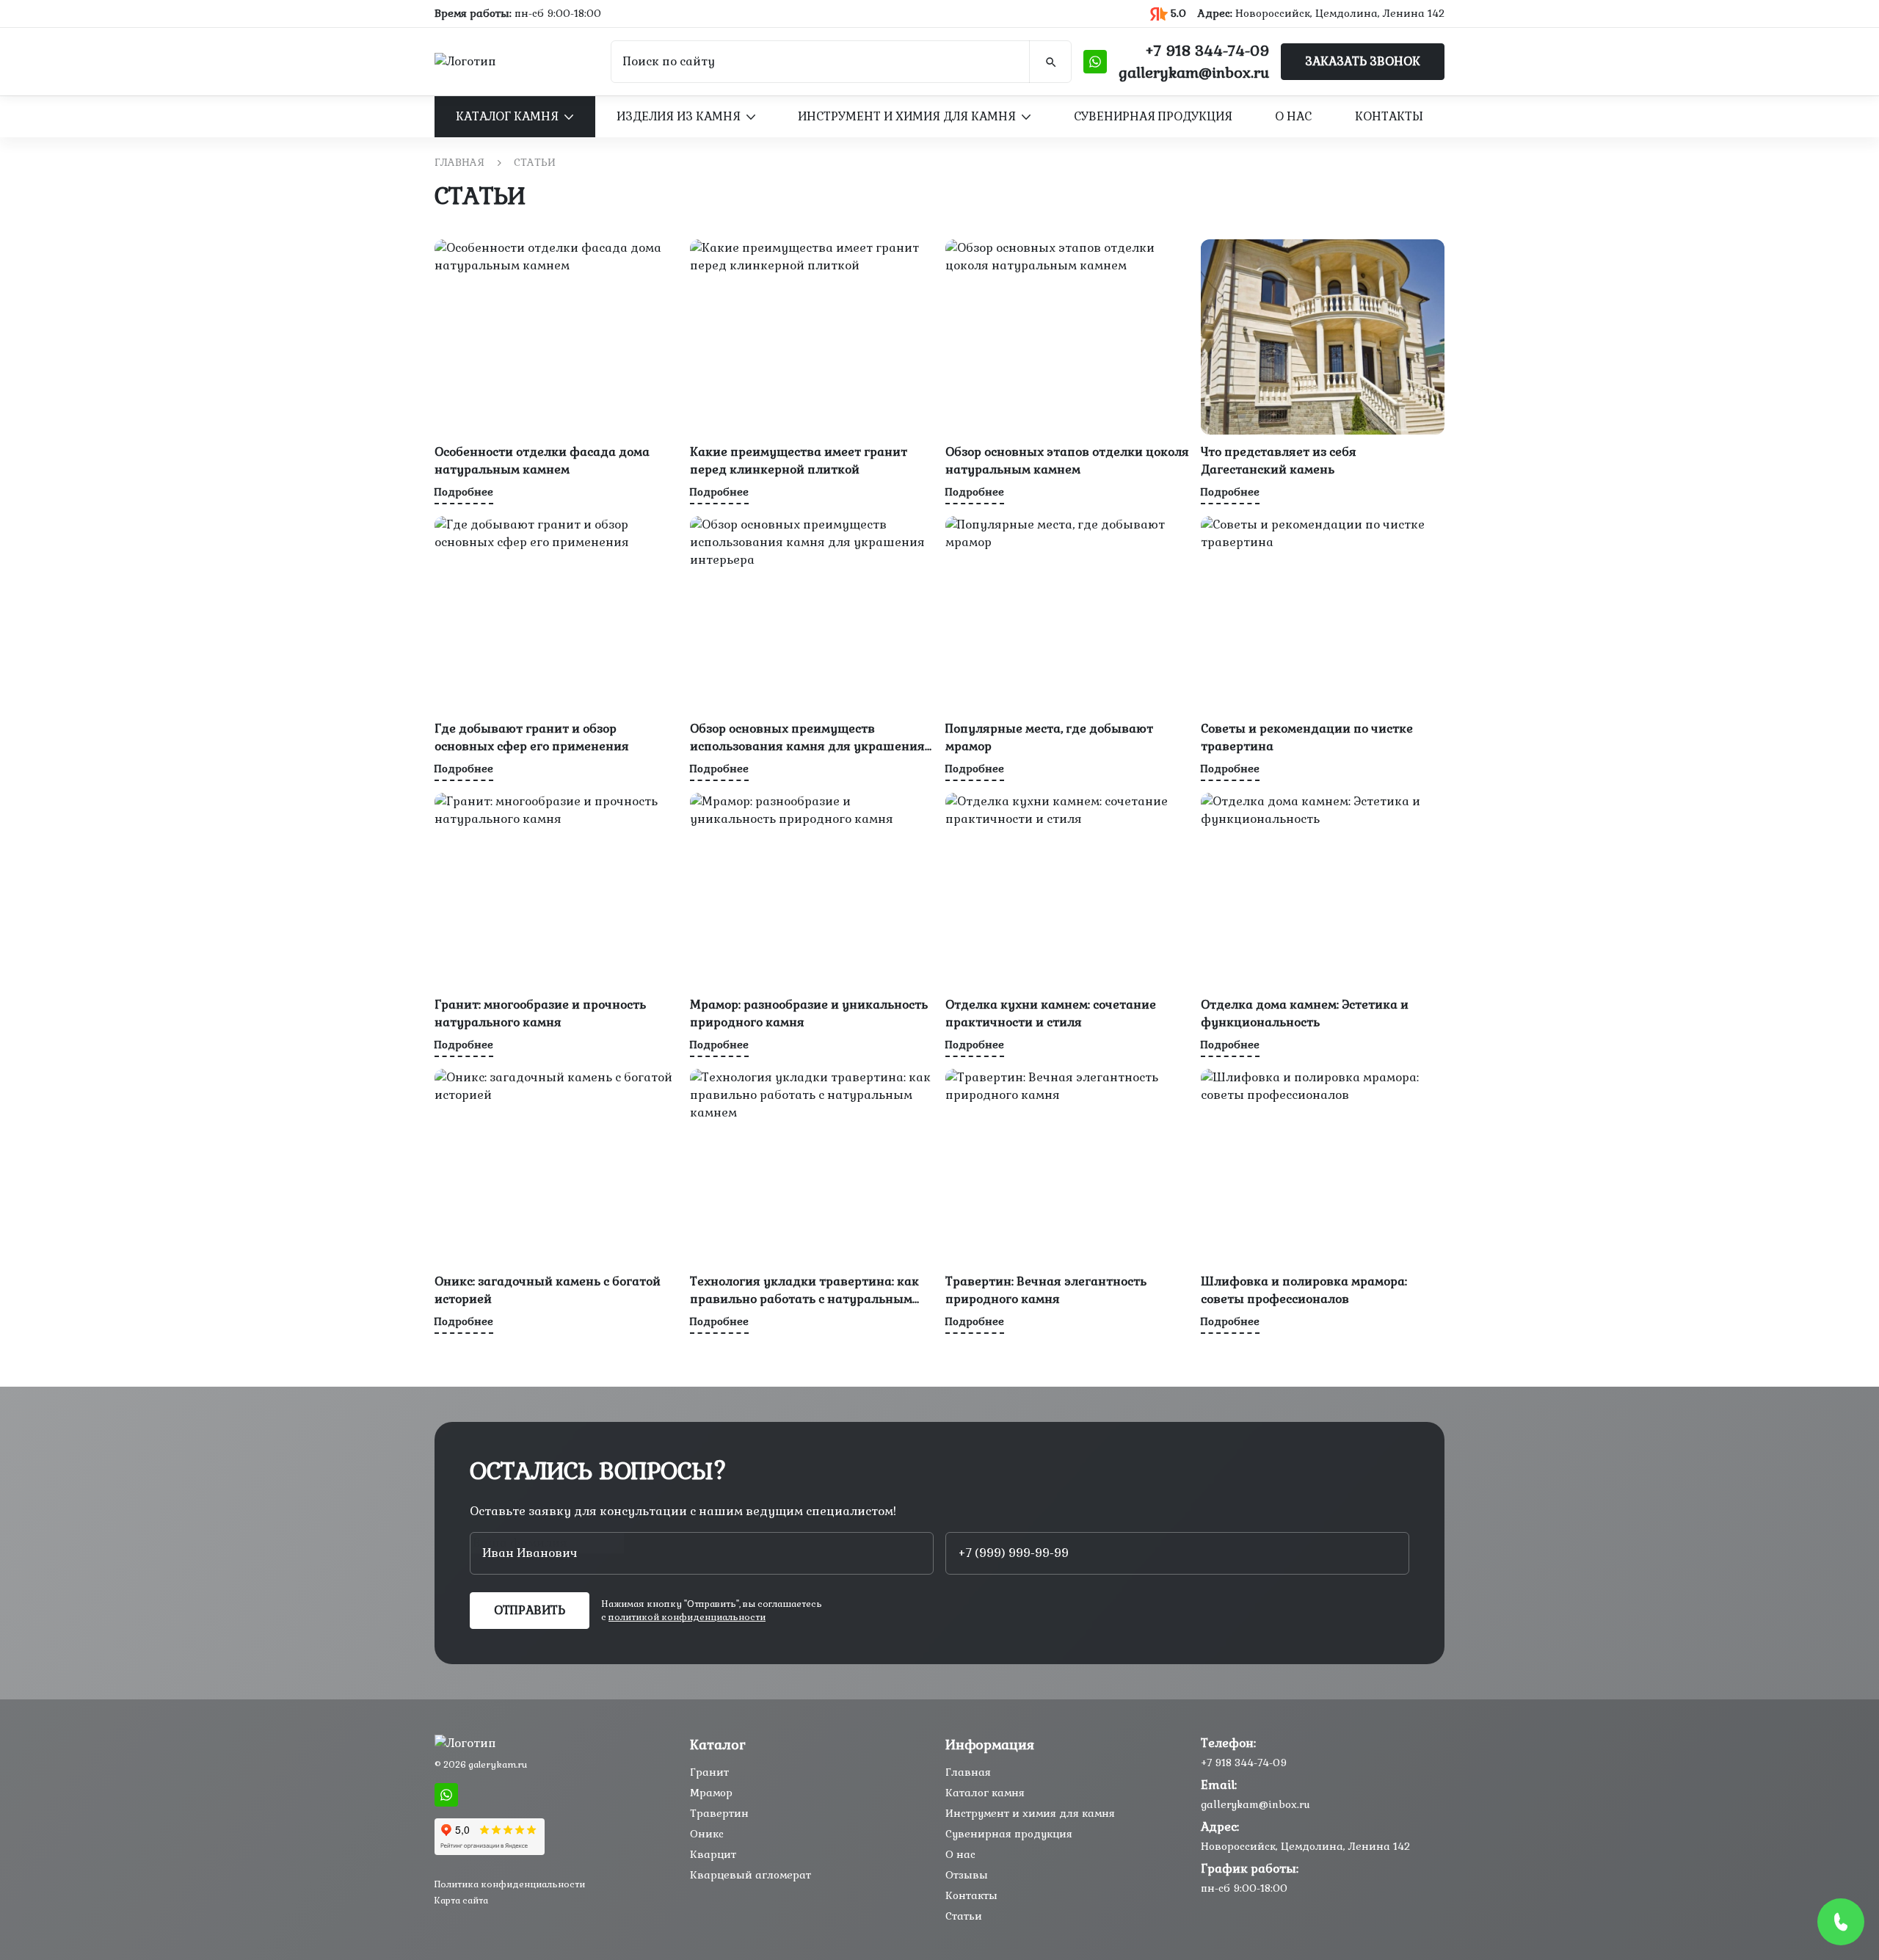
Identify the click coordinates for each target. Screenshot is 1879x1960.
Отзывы (967, 1875)
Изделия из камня (679, 116)
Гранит (709, 1772)
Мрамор (711, 1793)
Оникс (707, 1834)
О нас (1293, 116)
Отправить (530, 1610)
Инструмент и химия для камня (907, 116)
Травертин (719, 1813)
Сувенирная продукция (1153, 116)
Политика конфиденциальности (510, 1884)
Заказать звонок (1363, 61)
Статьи (964, 1916)
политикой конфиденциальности (687, 1617)
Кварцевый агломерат (750, 1875)
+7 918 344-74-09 (1207, 51)
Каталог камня (507, 116)
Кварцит (713, 1854)
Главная (459, 162)
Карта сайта (461, 1901)
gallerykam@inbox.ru (1194, 73)
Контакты (1389, 116)
